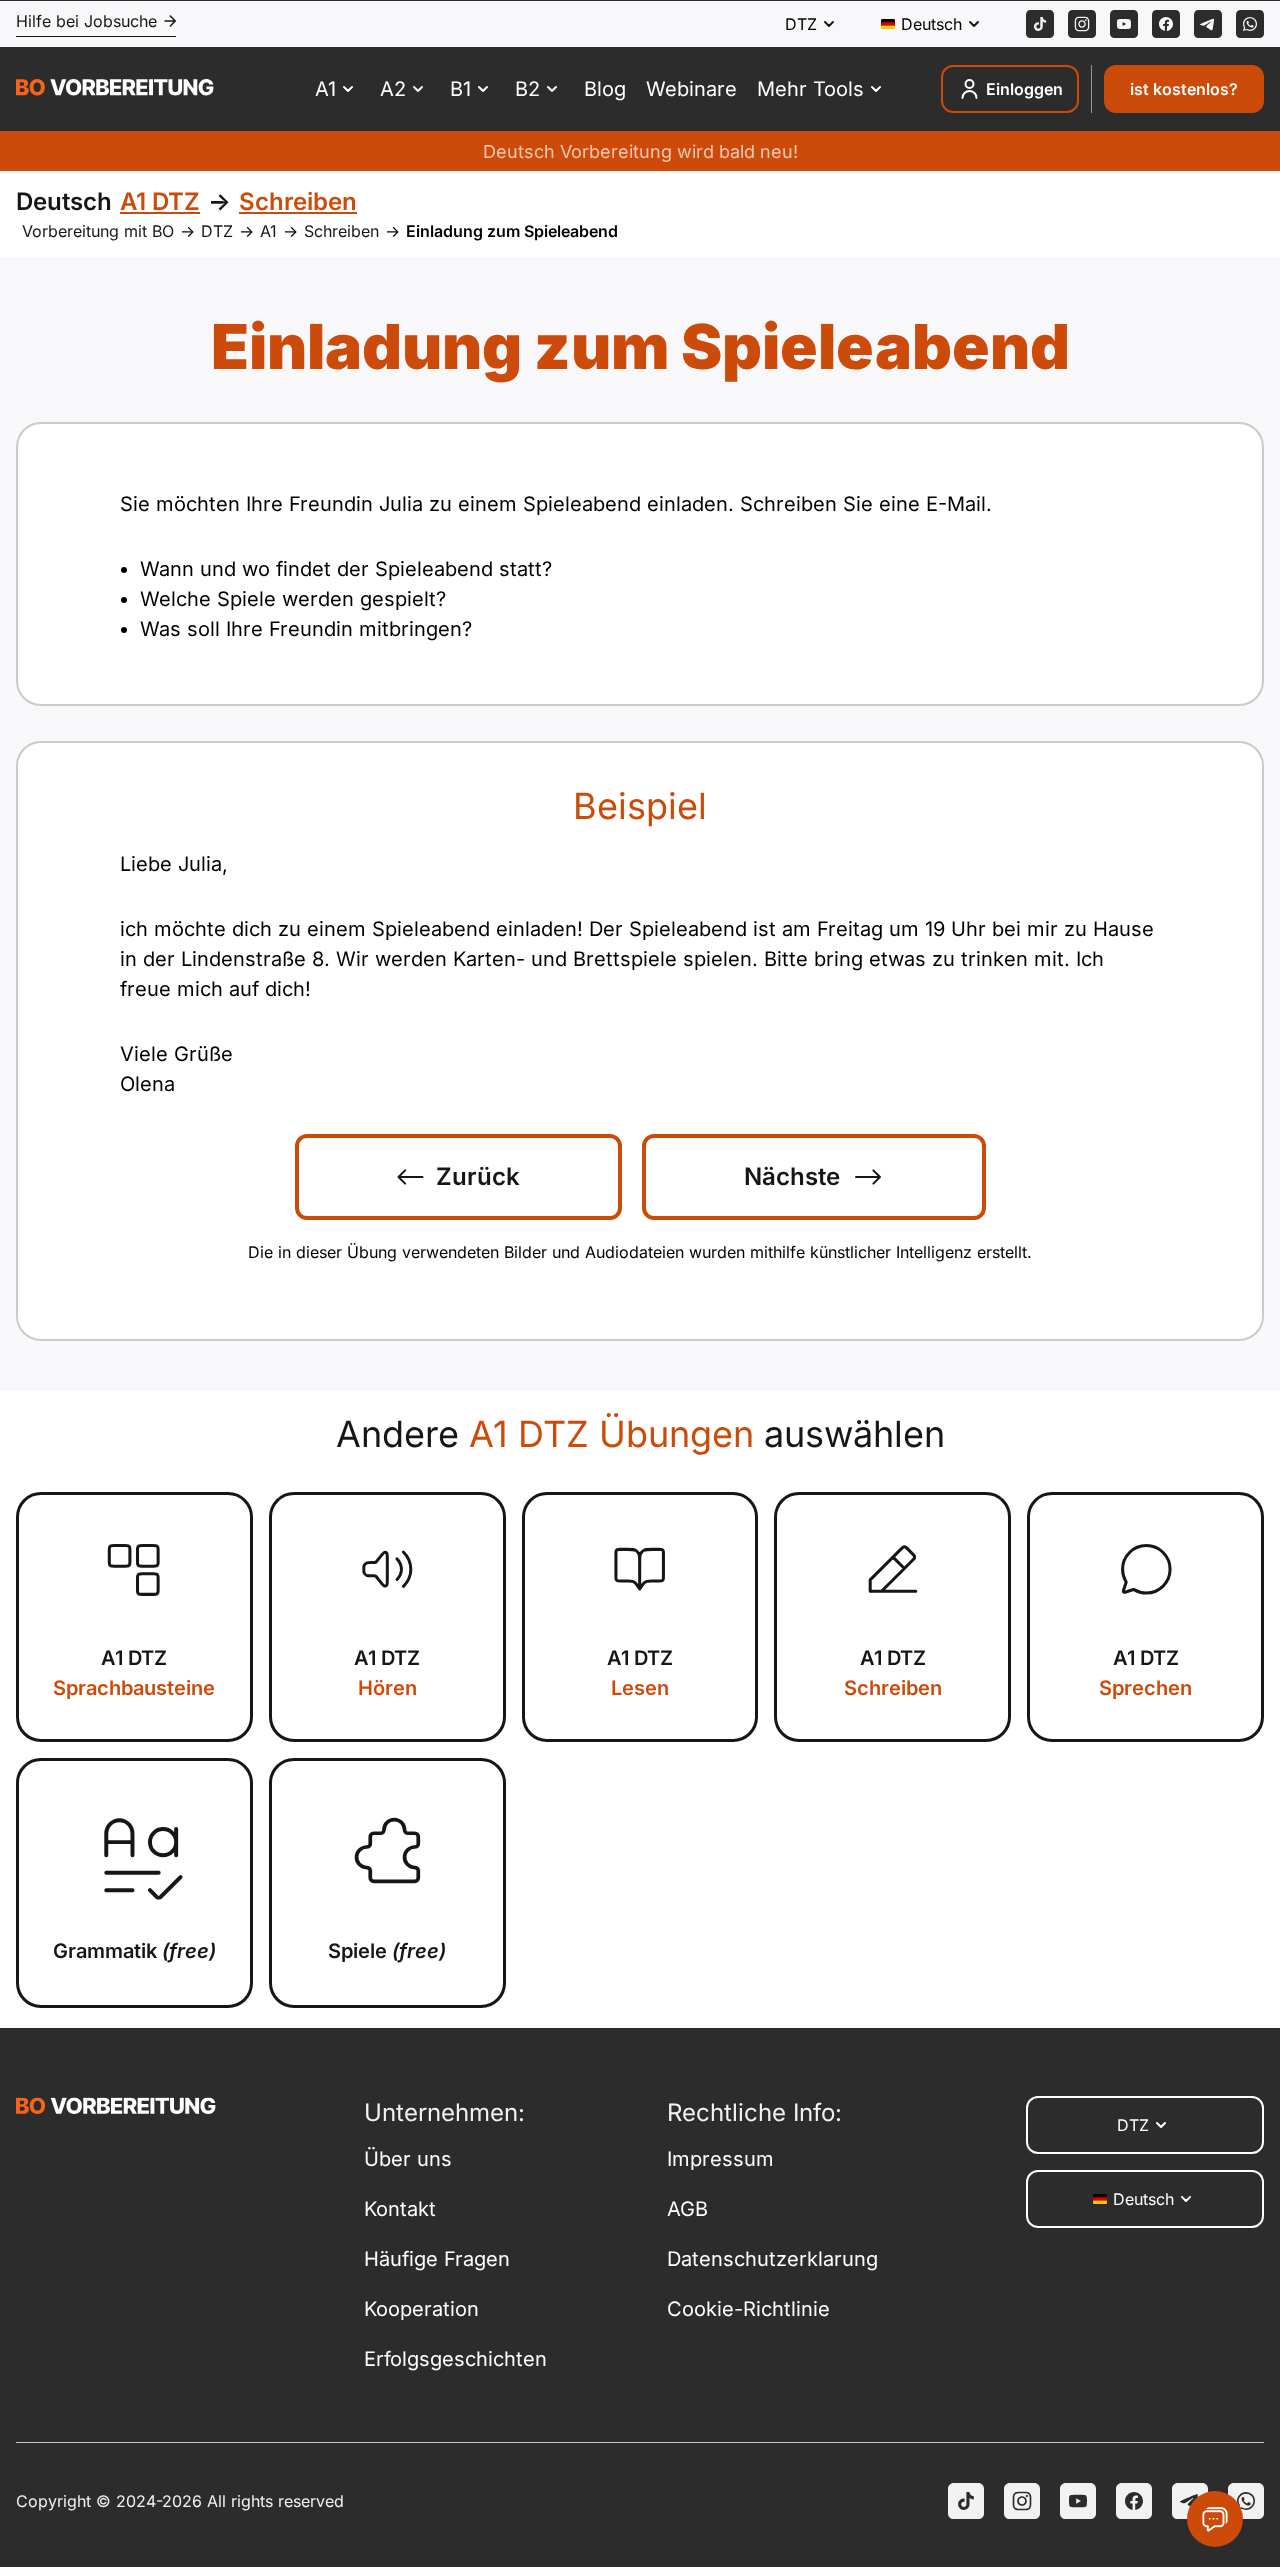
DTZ (217, 231)
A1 (268, 231)
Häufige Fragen (437, 2259)
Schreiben (341, 231)
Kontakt (400, 2209)
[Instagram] (1082, 24)
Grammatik (134, 1951)
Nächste (792, 1176)
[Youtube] (1124, 24)
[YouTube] (1078, 2501)
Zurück (478, 1176)
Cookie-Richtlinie (748, 2309)
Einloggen (1024, 89)
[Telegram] (1208, 24)
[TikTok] (1040, 24)
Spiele (387, 1951)
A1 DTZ (134, 1673)
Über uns (408, 2159)
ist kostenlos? (1184, 89)
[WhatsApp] (1250, 24)
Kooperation (421, 2309)
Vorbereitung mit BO (98, 231)
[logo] (115, 90)
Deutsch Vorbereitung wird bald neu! (640, 151)
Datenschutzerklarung (772, 2259)
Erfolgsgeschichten (455, 2359)
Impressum (720, 2159)
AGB (687, 2209)
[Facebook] (1166, 24)
